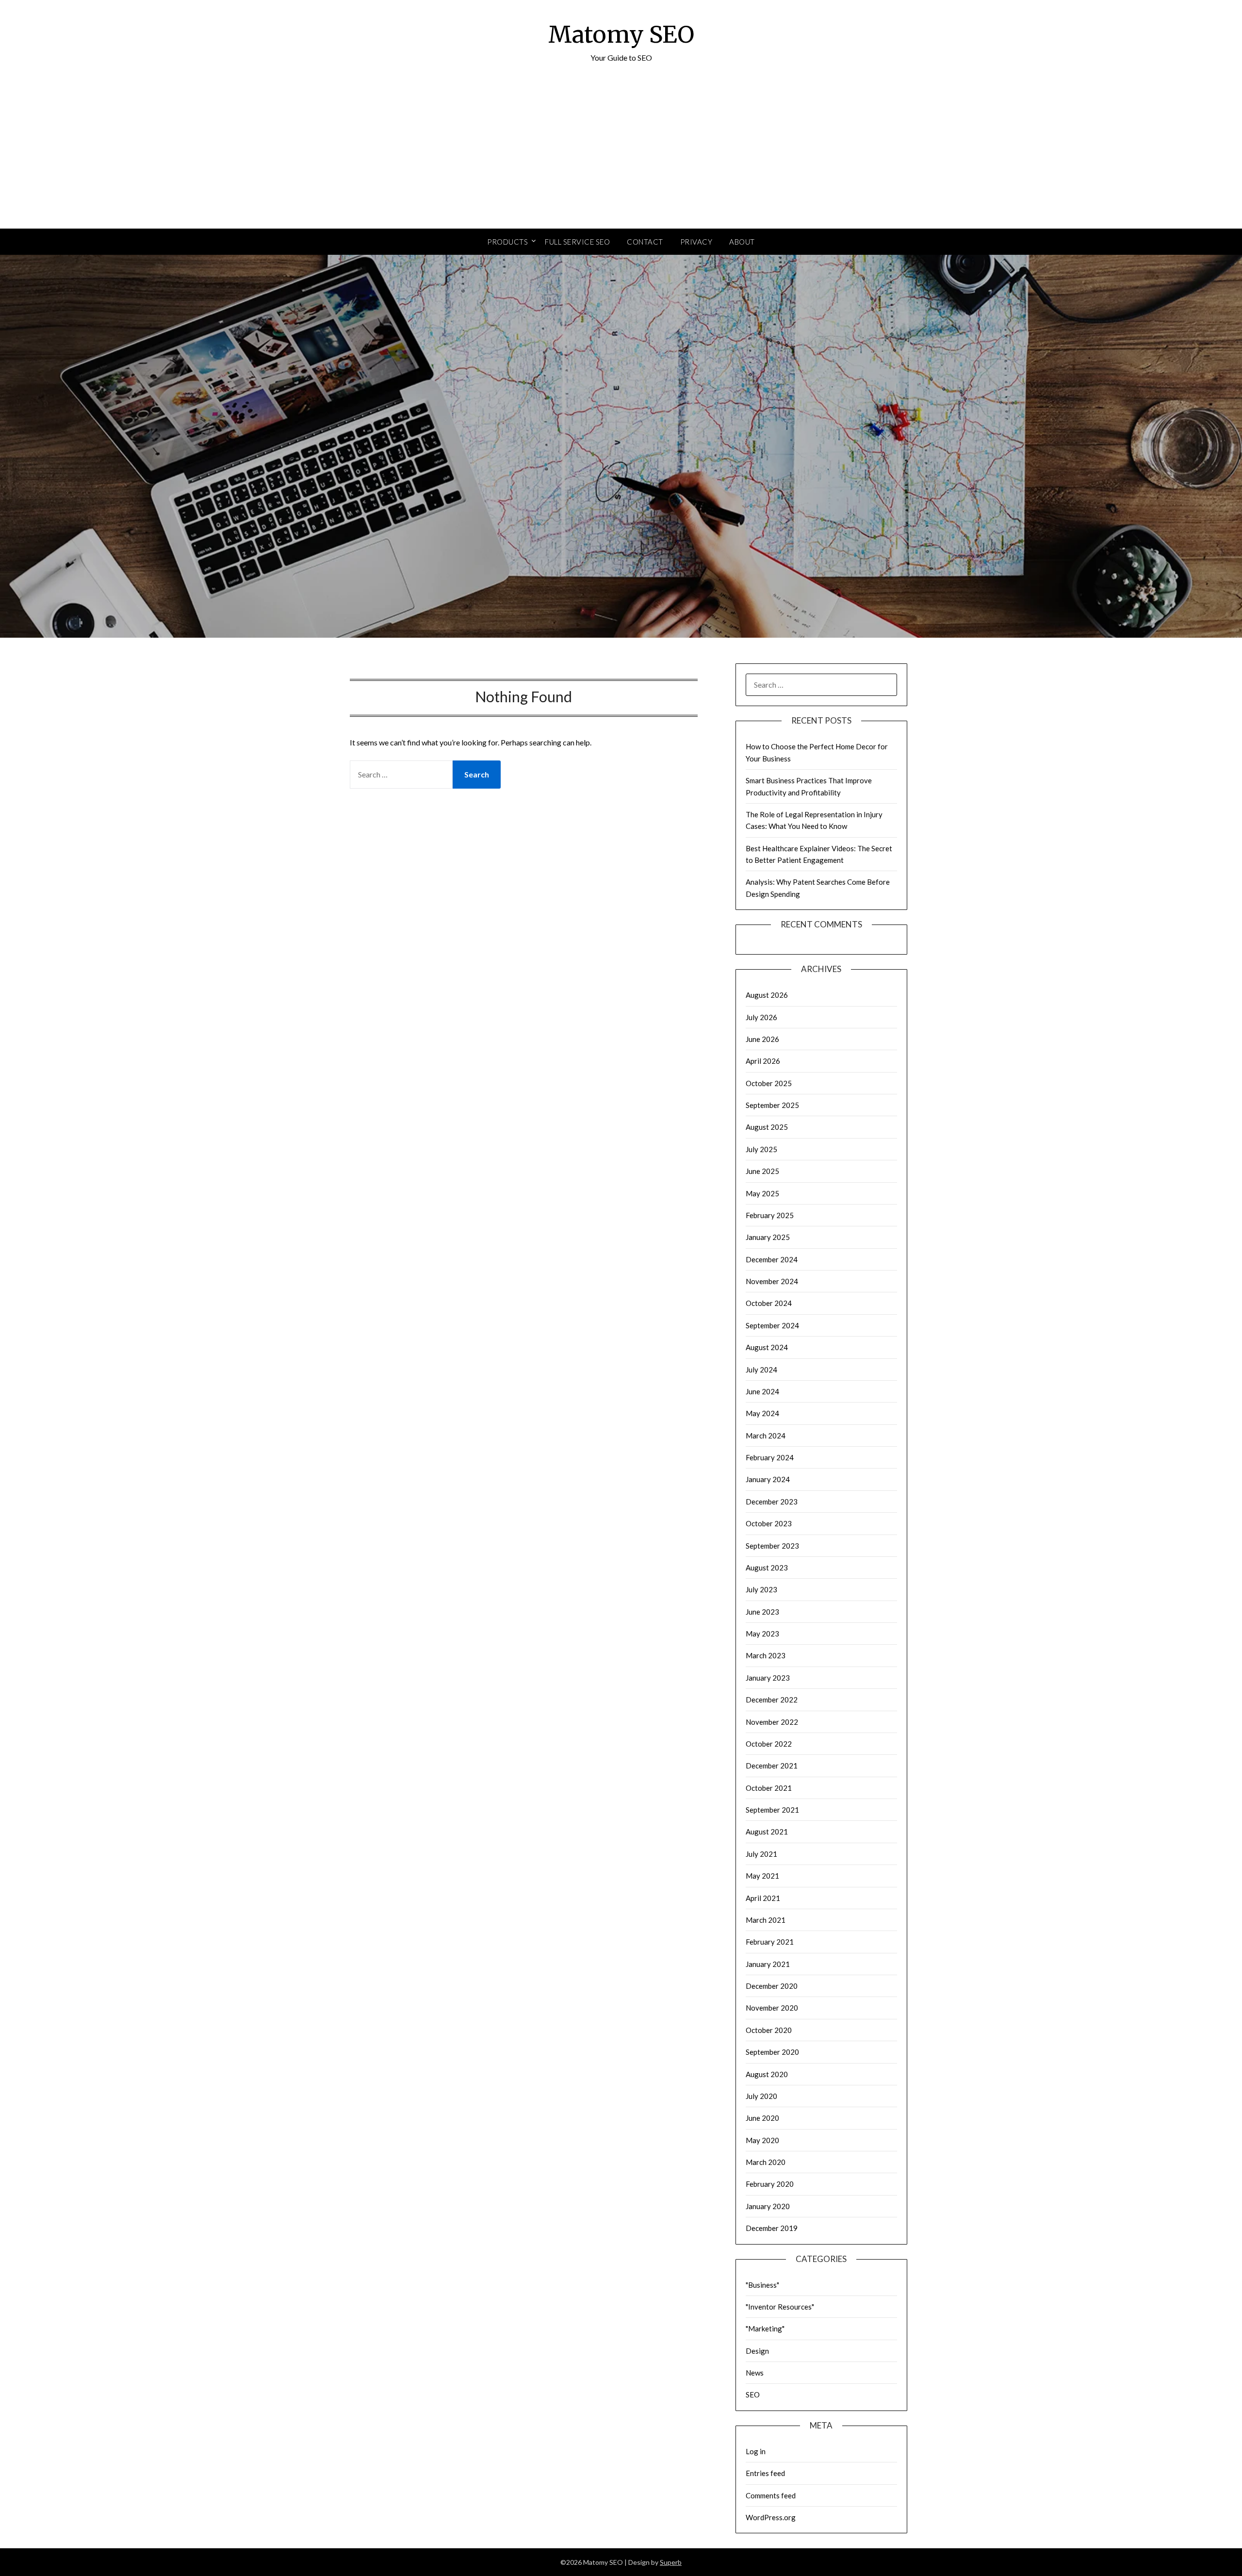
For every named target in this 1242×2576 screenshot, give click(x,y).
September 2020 (772, 2052)
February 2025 (770, 1215)
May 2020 (762, 2140)
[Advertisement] (621, 156)
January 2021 (768, 1964)
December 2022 (772, 1700)
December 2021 (772, 1766)
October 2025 (769, 1083)
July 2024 (761, 1370)
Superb (671, 2562)
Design (757, 2351)
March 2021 (766, 1920)
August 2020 (767, 2074)
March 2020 (766, 2162)
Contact (645, 242)
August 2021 (767, 1832)
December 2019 (772, 2228)
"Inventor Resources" (780, 2307)
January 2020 (768, 2206)
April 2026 (763, 1061)
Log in (756, 2451)
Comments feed (771, 2495)
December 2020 (772, 1986)
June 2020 (762, 2118)
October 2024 (769, 1303)
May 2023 (762, 1634)
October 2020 (769, 2030)
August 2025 (767, 1127)
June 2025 (762, 1171)
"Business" (762, 2285)
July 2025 (761, 1149)
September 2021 (772, 1810)
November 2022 (772, 1722)
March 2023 (766, 1655)
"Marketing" (765, 2328)
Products (507, 242)
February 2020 (770, 2184)
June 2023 (762, 1612)
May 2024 (762, 1413)
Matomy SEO (621, 34)
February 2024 (770, 1457)
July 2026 (761, 1017)
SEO (753, 2394)
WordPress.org (771, 2517)
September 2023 (772, 1546)
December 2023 (772, 1502)
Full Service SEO (577, 242)
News (755, 2373)
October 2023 (769, 1523)
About (742, 242)
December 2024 (772, 1259)
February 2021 (770, 1942)
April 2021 (763, 1898)
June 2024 (762, 1391)
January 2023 (768, 1678)
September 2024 (772, 1325)
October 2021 (769, 1788)
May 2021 (762, 1876)
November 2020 (772, 2008)
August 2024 (767, 1347)
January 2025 (768, 1237)
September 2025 (772, 1105)
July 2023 (761, 1589)
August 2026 (767, 995)
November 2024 (772, 1281)
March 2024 (766, 1436)
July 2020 (761, 2096)
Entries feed (765, 2473)
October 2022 (769, 1744)
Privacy (696, 242)
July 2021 (761, 1854)
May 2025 (762, 1193)
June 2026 (762, 1039)
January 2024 (768, 1479)
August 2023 (767, 1568)
